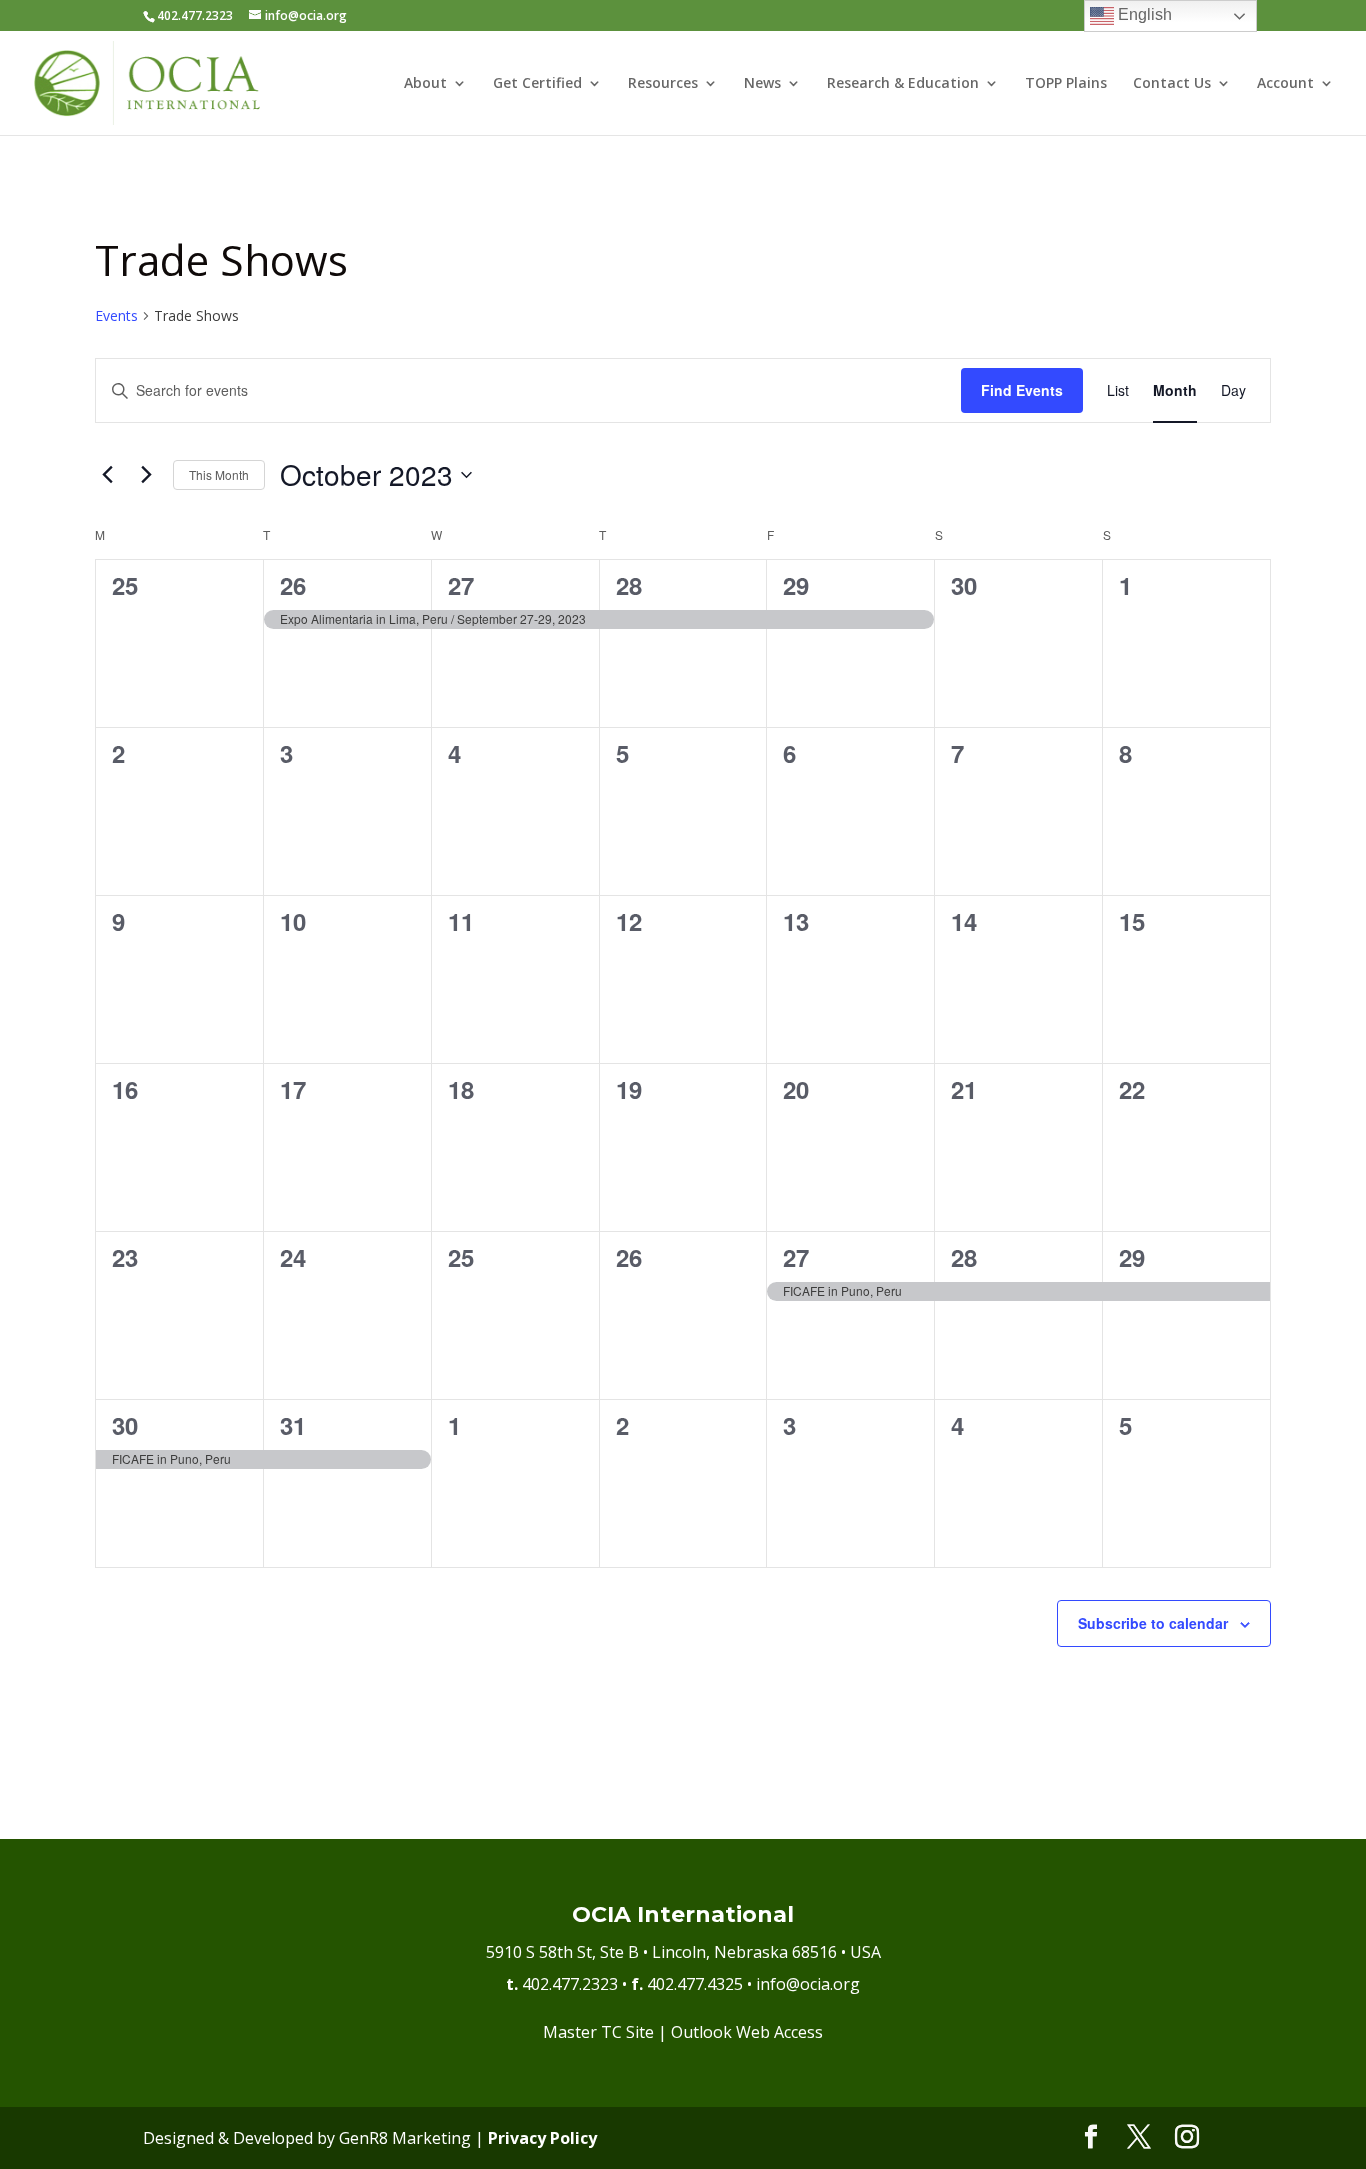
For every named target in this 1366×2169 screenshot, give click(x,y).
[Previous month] (107, 475)
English (1143, 14)
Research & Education (903, 84)
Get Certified (537, 84)
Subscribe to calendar (1153, 1623)
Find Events (1022, 390)
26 (293, 585)
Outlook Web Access (747, 2032)
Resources (663, 84)
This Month (219, 474)
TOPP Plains (1066, 84)
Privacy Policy (542, 2138)
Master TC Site (598, 2032)
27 (461, 585)
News (762, 84)
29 (796, 585)
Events (116, 315)
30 (125, 1425)
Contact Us (1172, 84)
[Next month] (146, 475)
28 (629, 585)
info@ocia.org (808, 1984)
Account (1285, 84)
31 (293, 1425)
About (425, 84)
